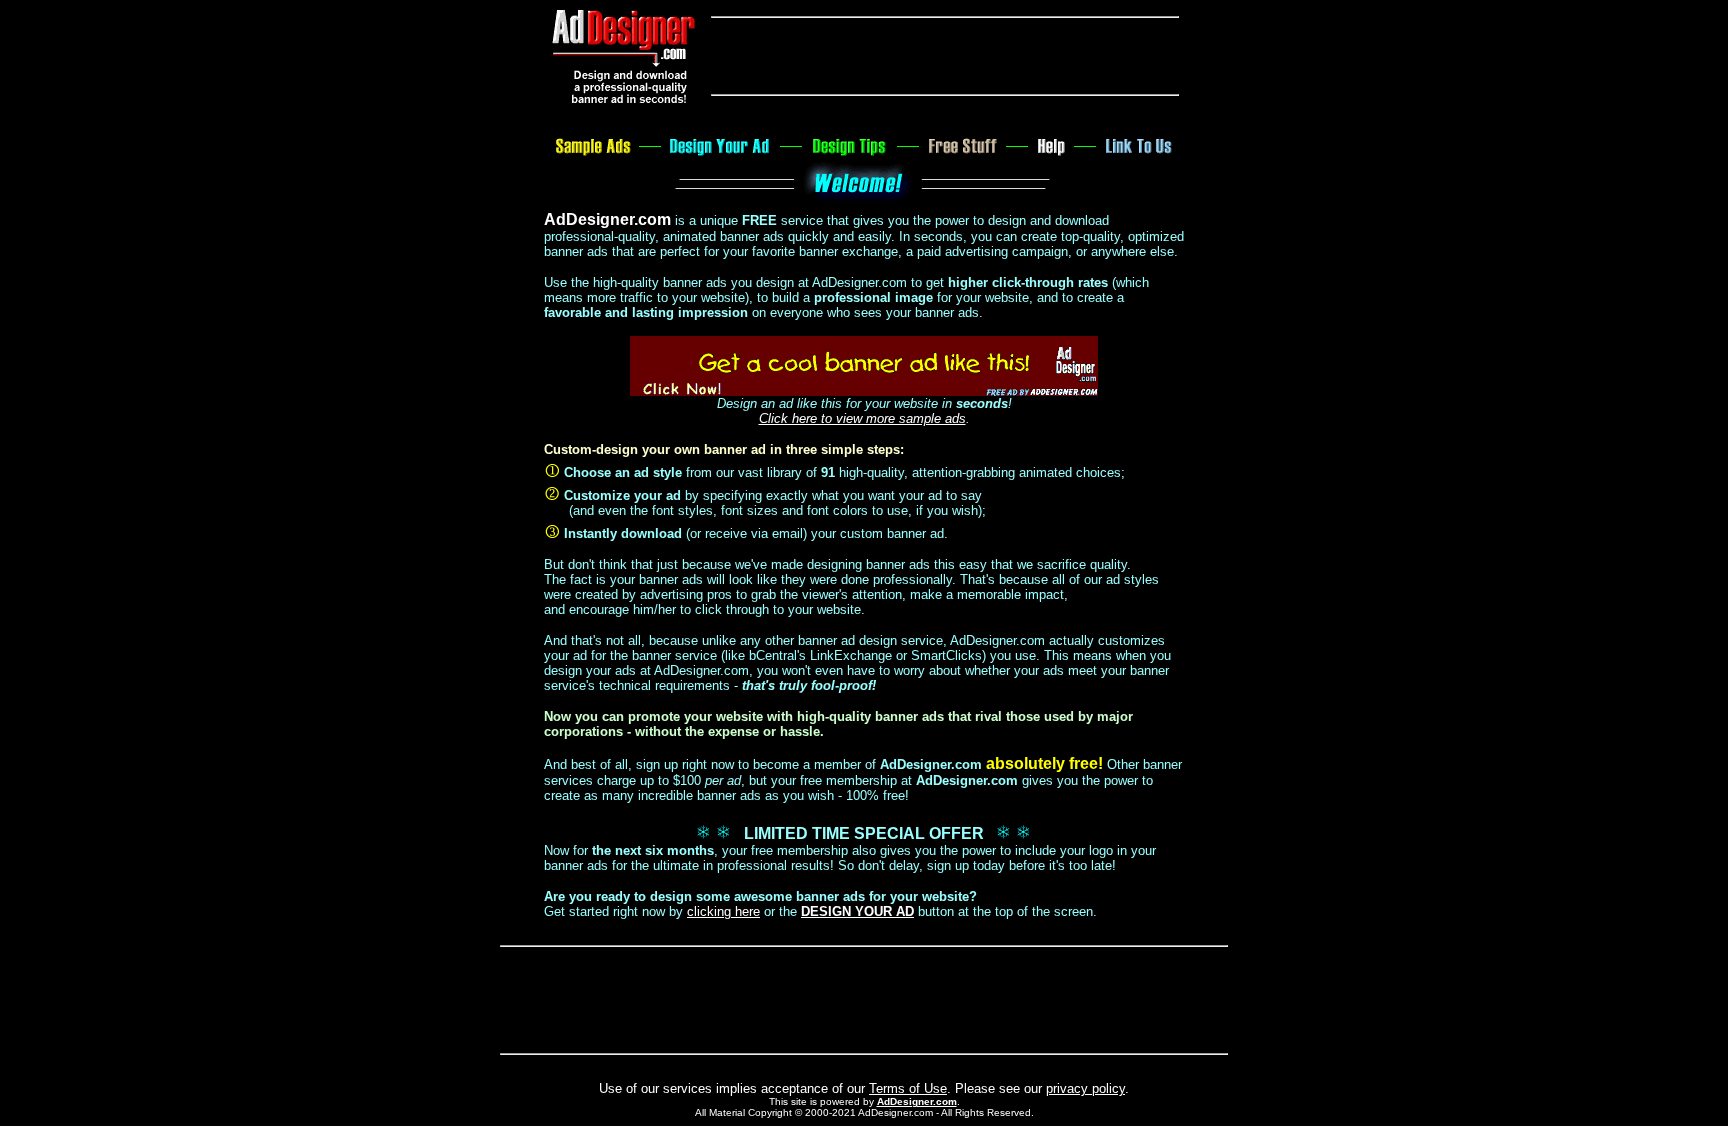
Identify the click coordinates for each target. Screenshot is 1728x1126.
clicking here (723, 911)
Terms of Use (908, 1088)
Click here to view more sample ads (862, 418)
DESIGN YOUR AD (857, 911)
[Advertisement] (945, 56)
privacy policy (1085, 1088)
